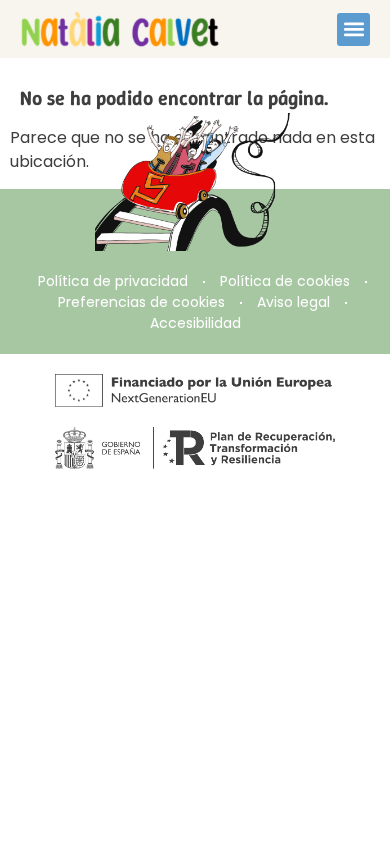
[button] (353, 29)
